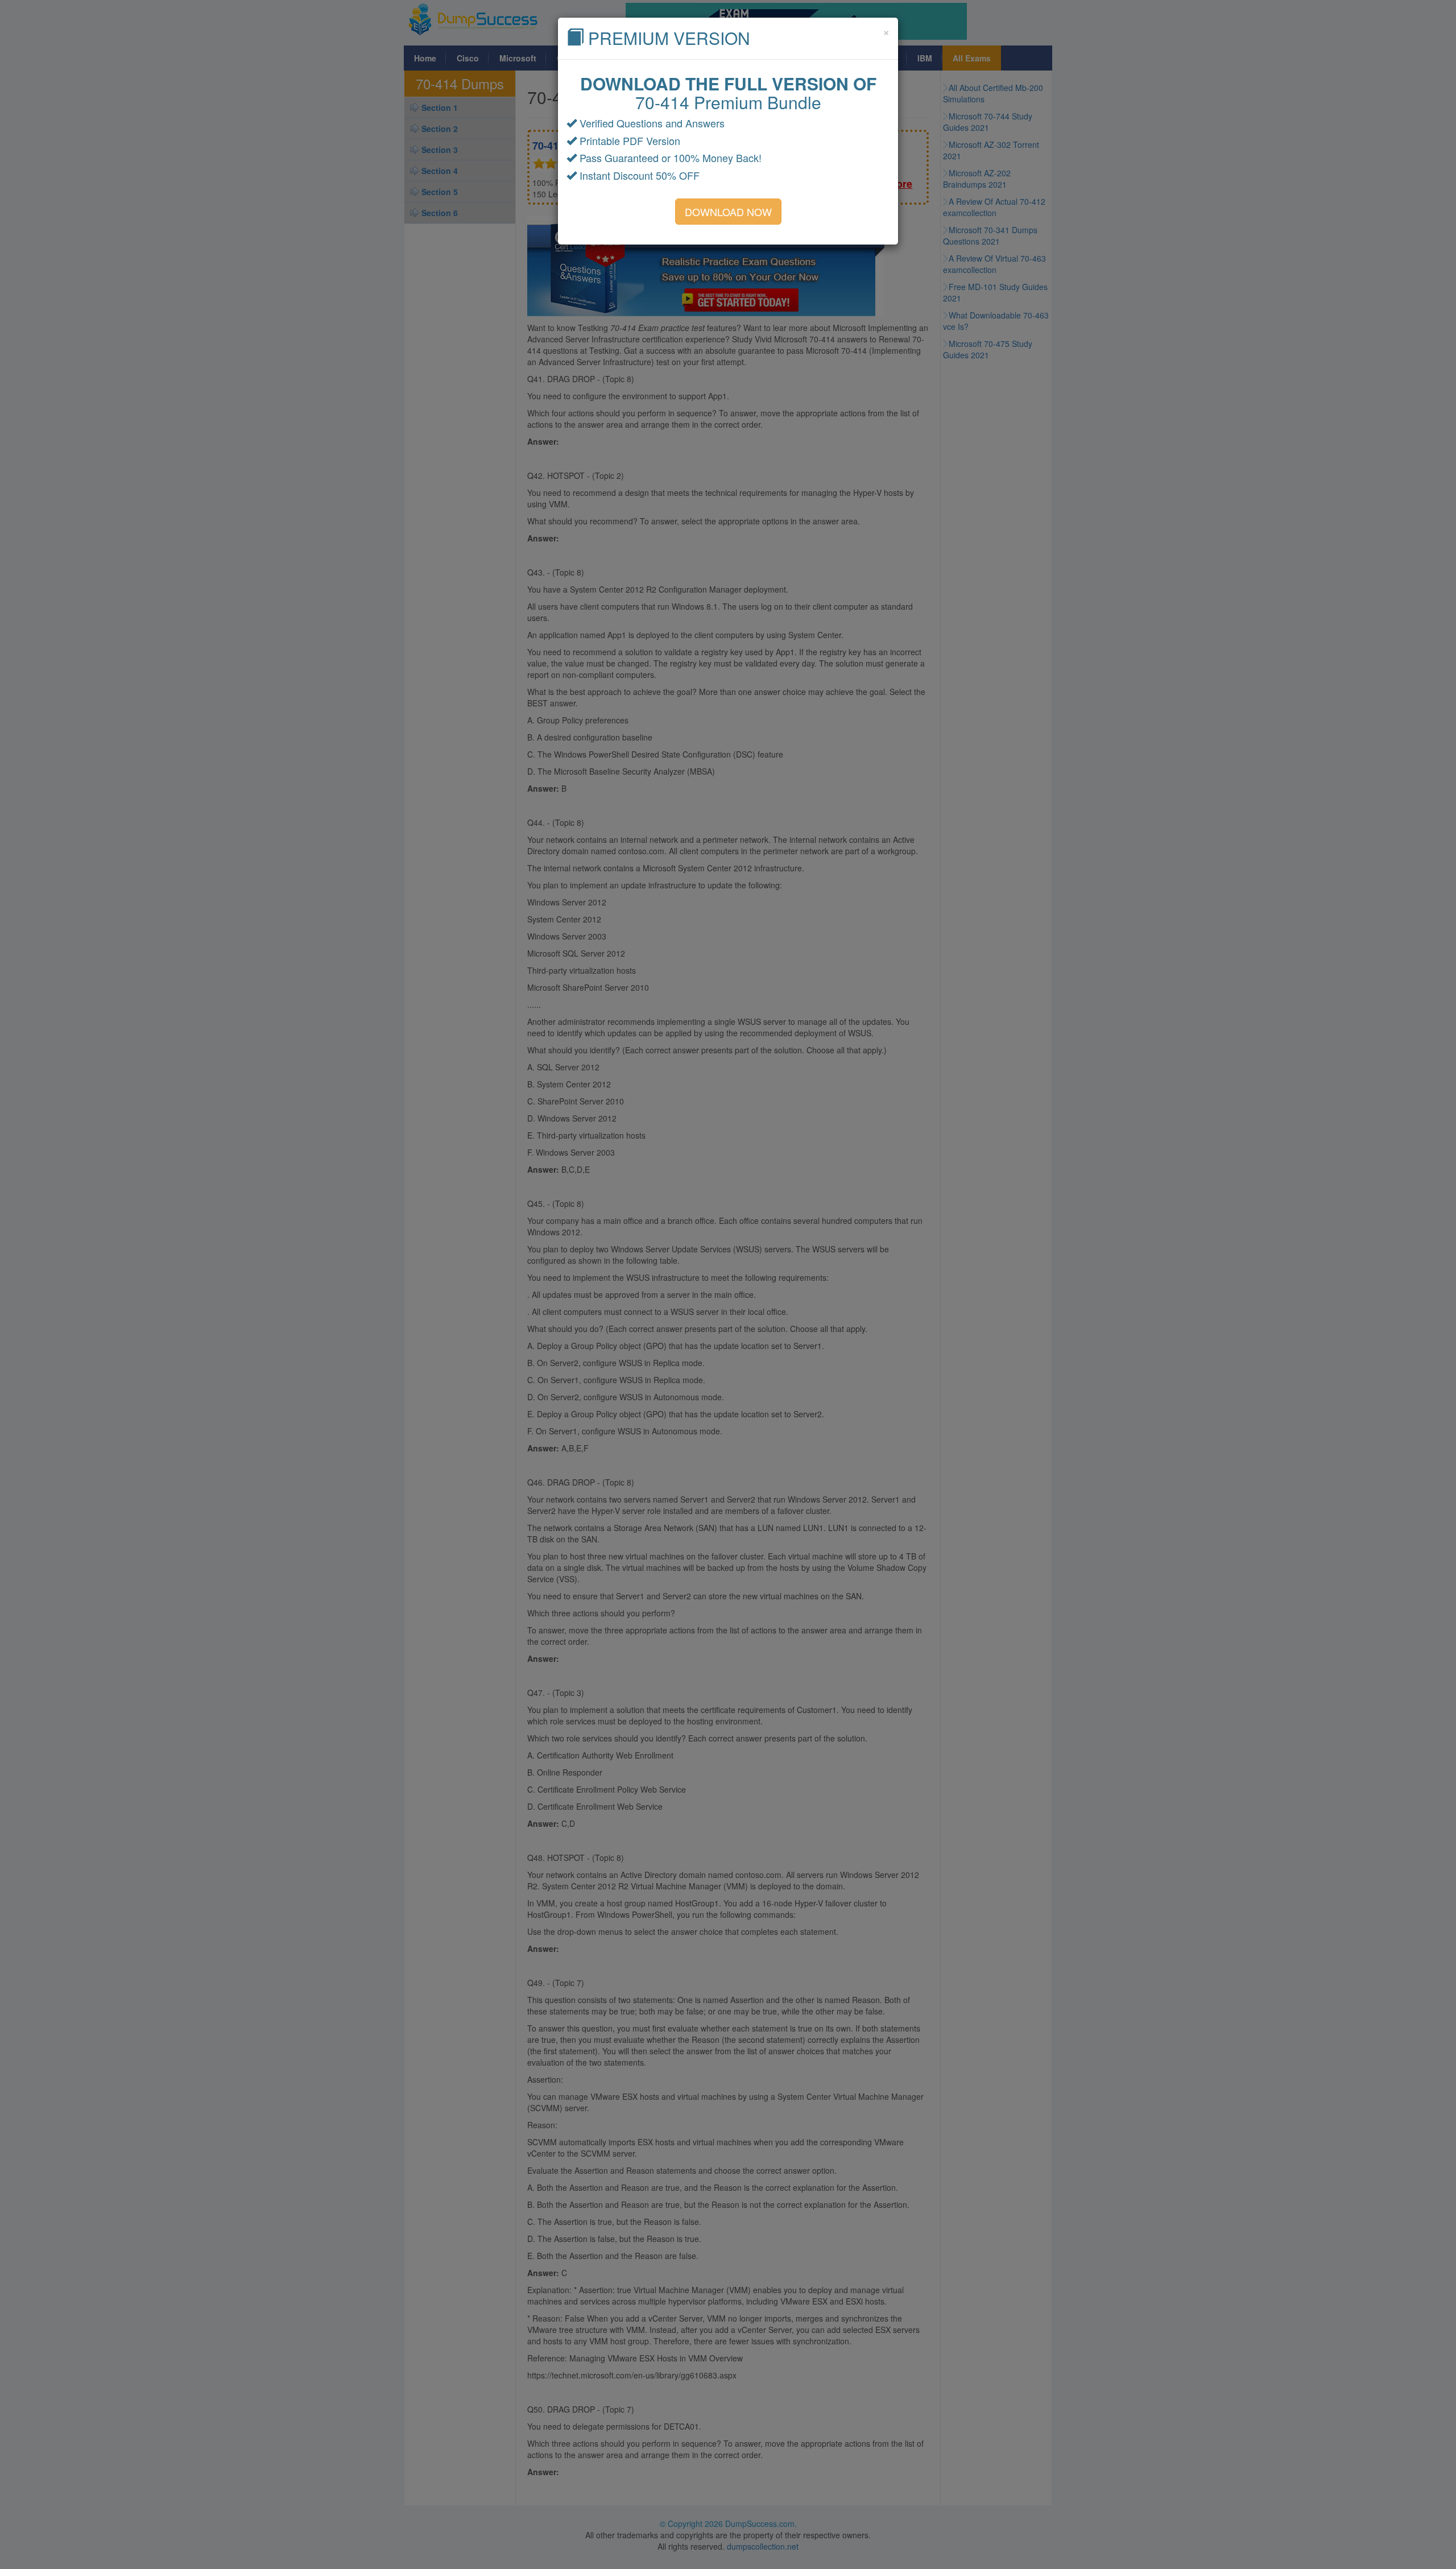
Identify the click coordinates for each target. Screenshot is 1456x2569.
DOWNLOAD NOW (728, 212)
